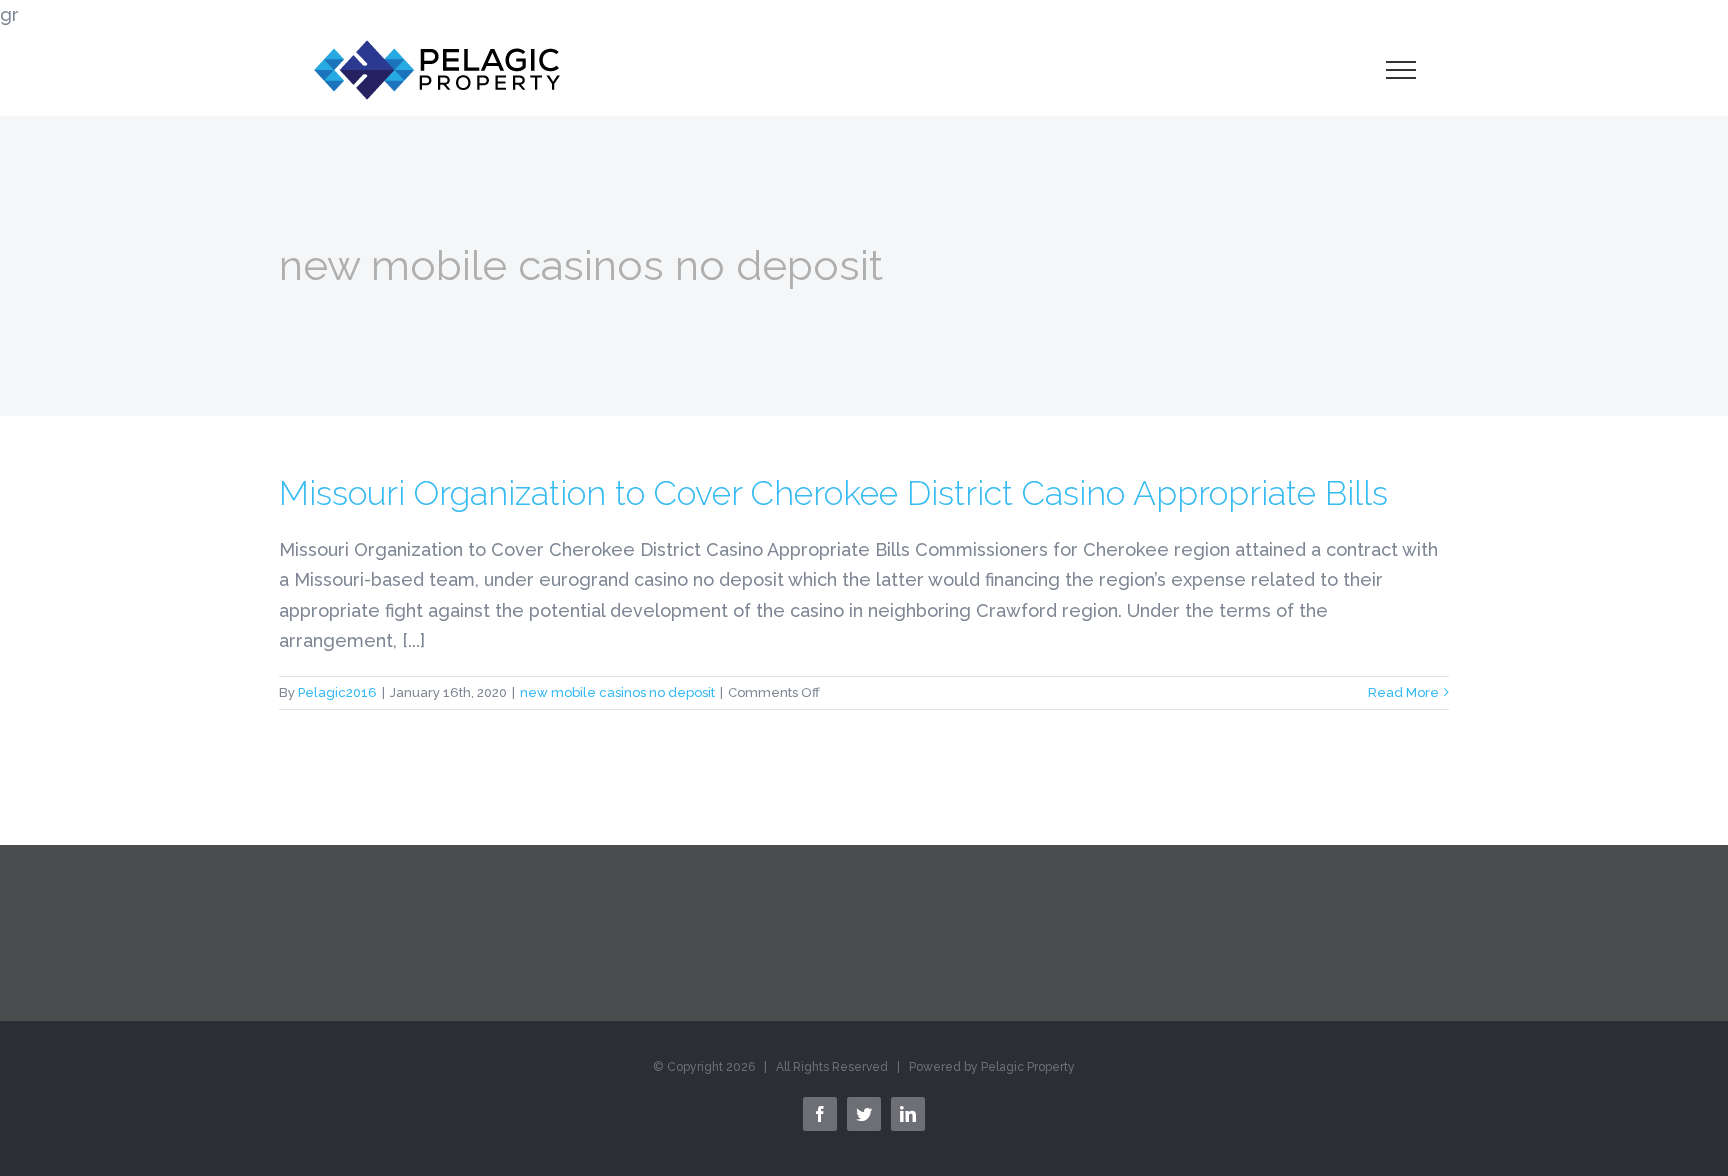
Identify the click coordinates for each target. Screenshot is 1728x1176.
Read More (1403, 692)
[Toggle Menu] (1400, 70)
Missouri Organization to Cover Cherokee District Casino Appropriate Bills (833, 493)
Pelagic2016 (337, 692)
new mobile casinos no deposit (617, 692)
